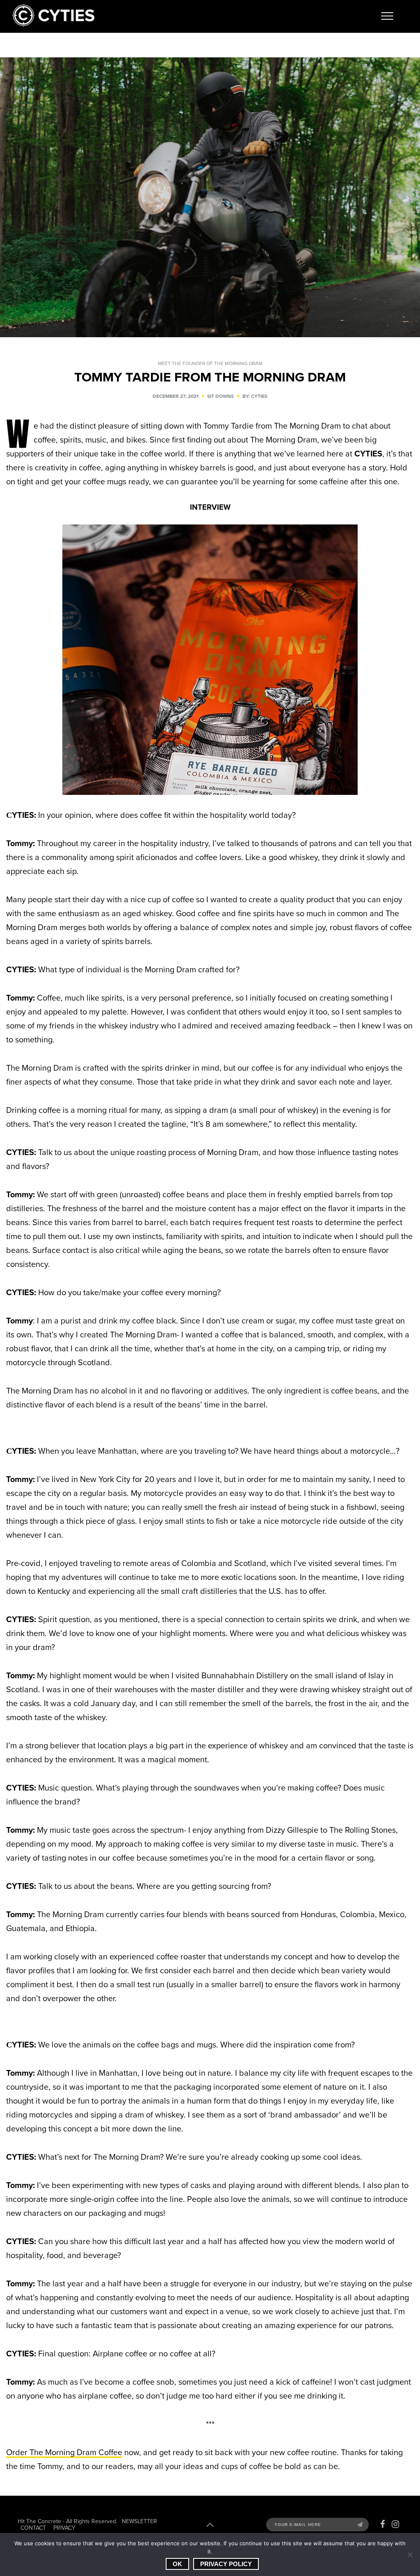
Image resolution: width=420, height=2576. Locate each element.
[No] (410, 2555)
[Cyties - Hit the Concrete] (53, 24)
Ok (177, 2564)
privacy (64, 2528)
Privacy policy (226, 2564)
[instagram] (395, 2524)
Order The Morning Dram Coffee (64, 2452)
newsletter (139, 2521)
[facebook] (383, 2524)
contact (33, 2528)
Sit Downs (220, 396)
